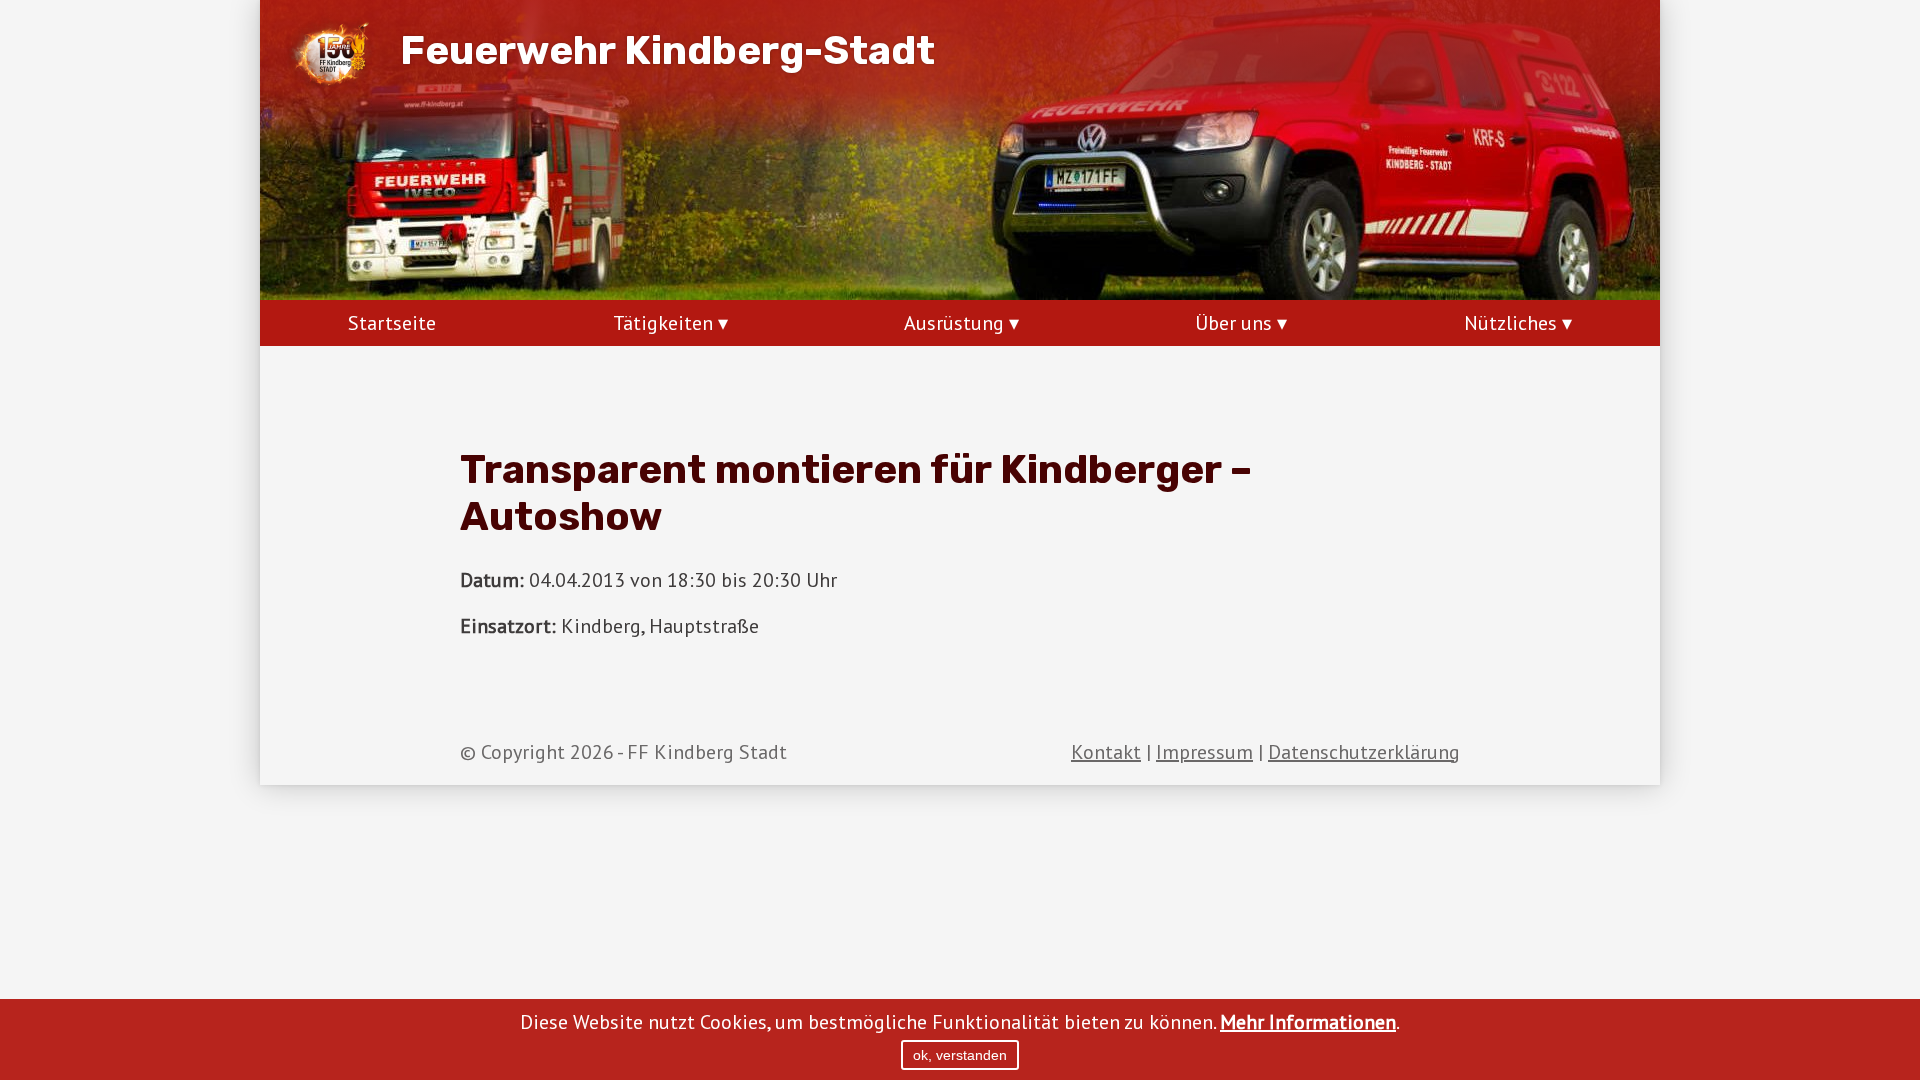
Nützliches (1510, 323)
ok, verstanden (960, 1055)
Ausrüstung (954, 323)
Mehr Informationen (1308, 1022)
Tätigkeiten (663, 323)
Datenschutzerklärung (1364, 752)
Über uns (1233, 323)
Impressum (1204, 752)
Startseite (392, 323)
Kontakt (1106, 752)
